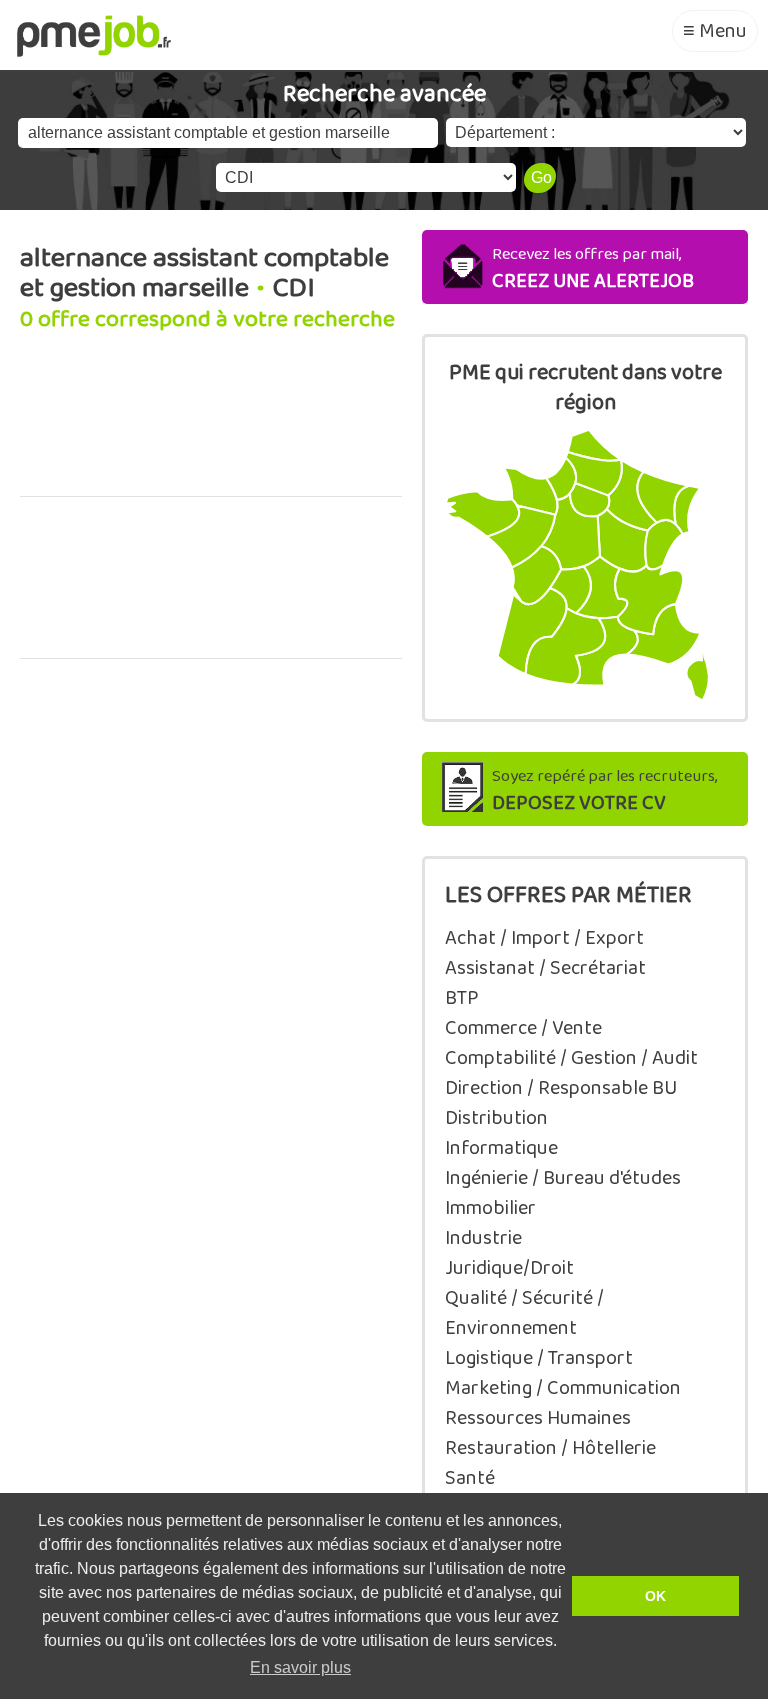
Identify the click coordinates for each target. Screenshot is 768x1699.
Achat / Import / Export (544, 938)
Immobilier (490, 1208)
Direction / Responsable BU (561, 1088)
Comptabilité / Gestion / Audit (571, 1058)
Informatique (501, 1148)
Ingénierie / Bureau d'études (563, 1178)
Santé (470, 1478)
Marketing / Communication (563, 1388)
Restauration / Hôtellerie (550, 1448)
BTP (462, 998)
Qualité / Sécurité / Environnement (524, 1313)
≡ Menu (715, 31)
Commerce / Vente (523, 1028)
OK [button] (655, 1596)
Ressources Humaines (538, 1418)
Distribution (496, 1118)
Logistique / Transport (539, 1358)
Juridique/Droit (509, 1268)
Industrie (483, 1238)
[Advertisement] (211, 425)
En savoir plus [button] (300, 1667)
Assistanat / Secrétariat (545, 968)
